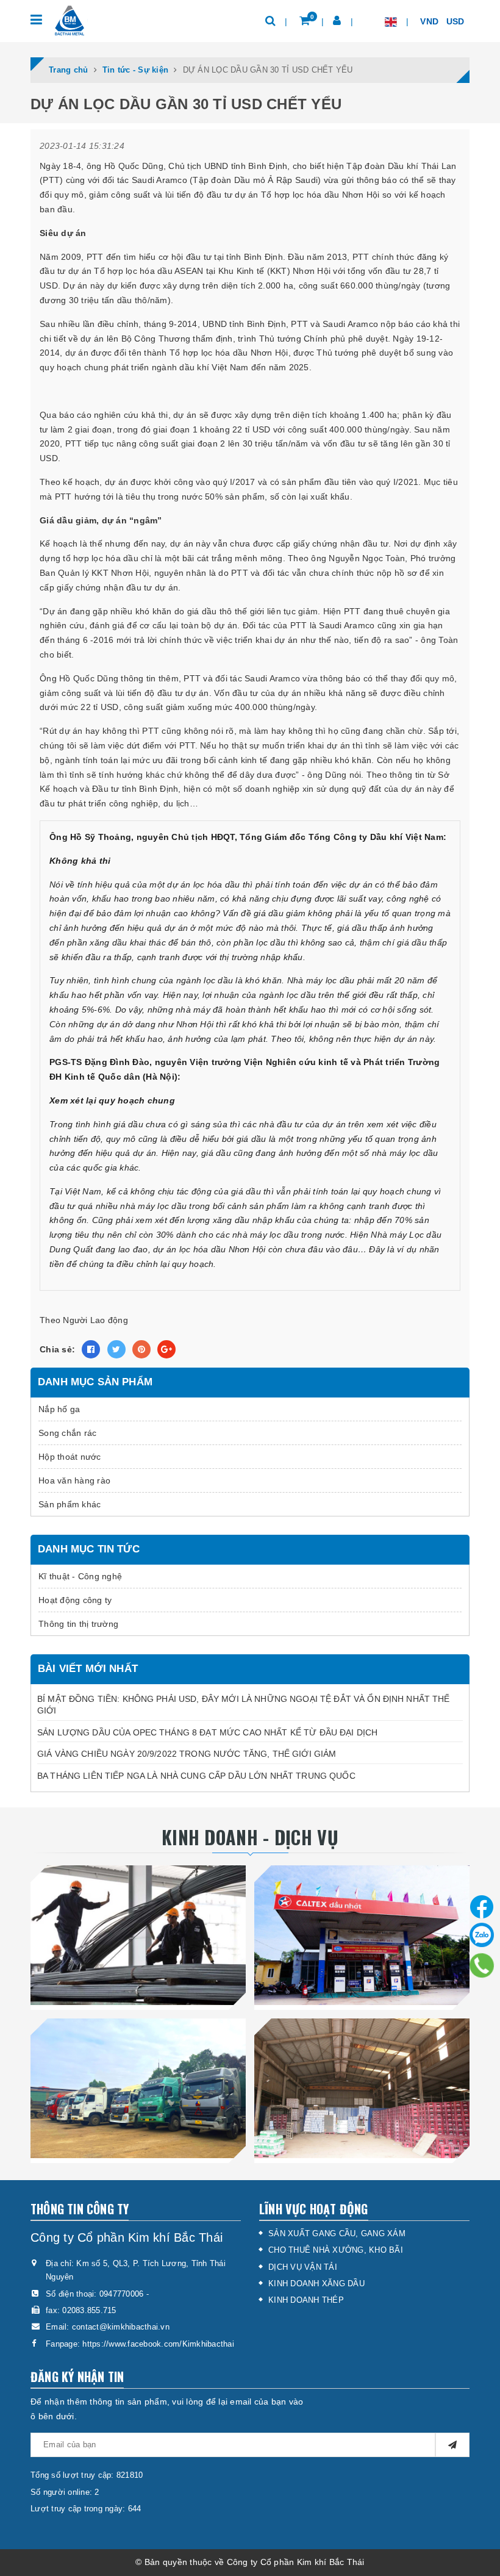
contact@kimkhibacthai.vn (121, 2327)
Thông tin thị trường (78, 1624)
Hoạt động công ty (75, 1600)
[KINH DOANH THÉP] (138, 1935)
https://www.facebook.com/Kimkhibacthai (158, 2344)
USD (457, 21)
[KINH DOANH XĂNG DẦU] (362, 1935)
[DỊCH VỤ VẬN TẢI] (138, 2088)
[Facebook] (482, 1904)
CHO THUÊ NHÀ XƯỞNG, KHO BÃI (336, 2250)
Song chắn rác (67, 1433)
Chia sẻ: (57, 1349)
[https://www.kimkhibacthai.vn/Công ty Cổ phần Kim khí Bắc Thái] (69, 20)
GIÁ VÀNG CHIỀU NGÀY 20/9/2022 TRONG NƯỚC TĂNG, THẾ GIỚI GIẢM (187, 1754)
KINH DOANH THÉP (306, 2300)
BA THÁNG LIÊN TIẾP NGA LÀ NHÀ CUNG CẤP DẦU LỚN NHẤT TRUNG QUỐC (196, 1776)
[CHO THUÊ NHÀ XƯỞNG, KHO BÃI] (362, 2088)
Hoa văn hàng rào (74, 1480)
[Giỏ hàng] (305, 21)
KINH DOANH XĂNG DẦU (316, 2284)
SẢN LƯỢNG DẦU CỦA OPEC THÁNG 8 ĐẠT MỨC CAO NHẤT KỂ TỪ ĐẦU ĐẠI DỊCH (207, 1732)
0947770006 (122, 2294)
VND (430, 21)
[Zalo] (482, 1935)
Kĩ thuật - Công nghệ (80, 1576)
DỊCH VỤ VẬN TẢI (303, 2267)
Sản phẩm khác (70, 1504)
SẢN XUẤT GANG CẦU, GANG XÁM (337, 2233)
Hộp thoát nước (70, 1457)
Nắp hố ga (59, 1409)
